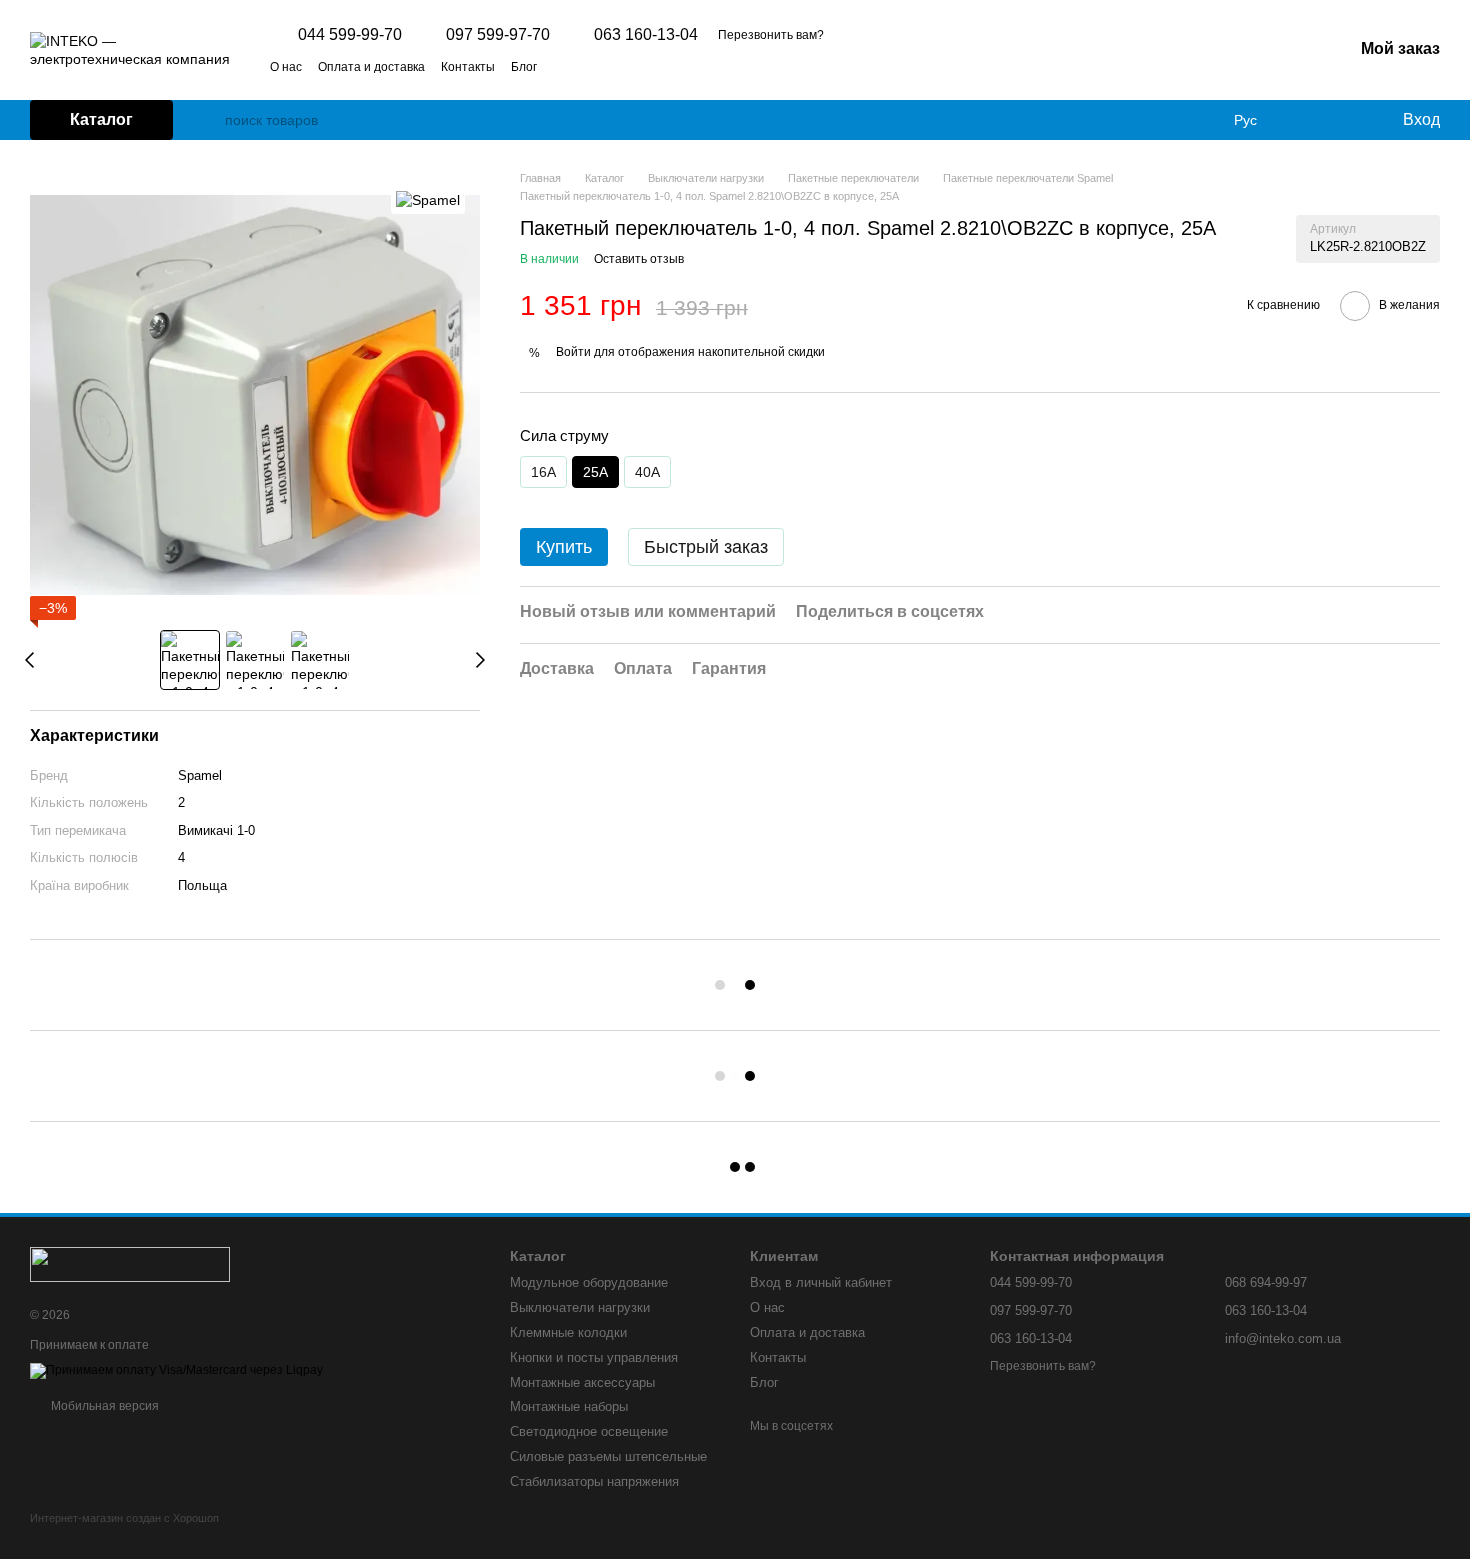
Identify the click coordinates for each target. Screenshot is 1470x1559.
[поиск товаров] (209, 120)
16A (543, 472)
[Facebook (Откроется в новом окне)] (613, 66)
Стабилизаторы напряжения (594, 1481)
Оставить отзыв (639, 259)
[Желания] (1345, 120)
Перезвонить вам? (771, 35)
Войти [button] (573, 352)
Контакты (468, 67)
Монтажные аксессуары (582, 1382)
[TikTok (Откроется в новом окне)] (589, 66)
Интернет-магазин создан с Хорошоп (124, 1518)
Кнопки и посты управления (594, 1357)
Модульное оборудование (589, 1282)
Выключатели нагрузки (580, 1307)
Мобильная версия (103, 1406)
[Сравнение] (1305, 120)
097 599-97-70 (498, 35)
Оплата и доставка (371, 67)
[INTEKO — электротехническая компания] (130, 1263)
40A (647, 472)
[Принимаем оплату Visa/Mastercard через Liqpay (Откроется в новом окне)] (176, 1371)
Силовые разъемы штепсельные (608, 1456)
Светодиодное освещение (589, 1431)
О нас (286, 67)
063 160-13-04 (646, 35)
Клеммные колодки (568, 1332)
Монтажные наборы (569, 1406)
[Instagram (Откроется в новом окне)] (565, 66)
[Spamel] (428, 199)
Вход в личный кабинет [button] (821, 1282)
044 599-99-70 (350, 35)
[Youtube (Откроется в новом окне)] (637, 66)
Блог (524, 67)
